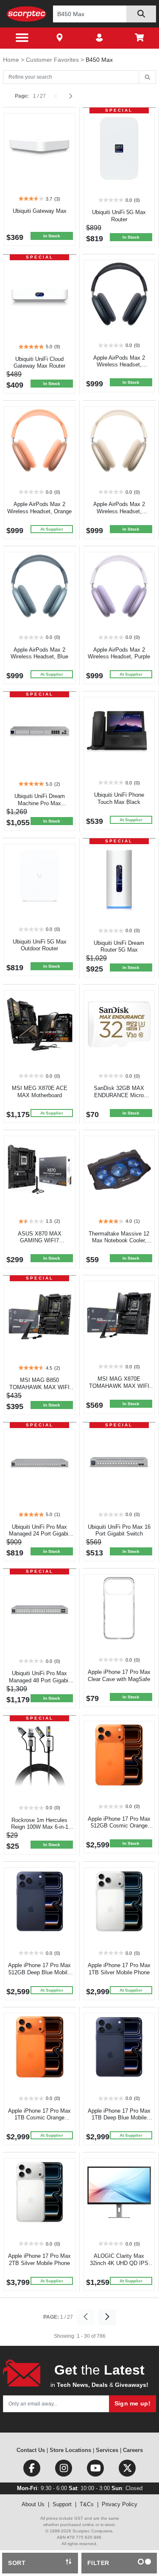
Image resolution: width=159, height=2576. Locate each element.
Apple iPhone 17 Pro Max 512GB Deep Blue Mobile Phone (39, 1972)
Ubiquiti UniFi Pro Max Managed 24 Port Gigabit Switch (39, 1534)
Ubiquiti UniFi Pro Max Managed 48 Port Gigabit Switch (39, 1680)
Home (12, 60)
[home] (26, 14)
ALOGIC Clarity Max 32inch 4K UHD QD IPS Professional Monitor (119, 2263)
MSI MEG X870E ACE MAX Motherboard (40, 1092)
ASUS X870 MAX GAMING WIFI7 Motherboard (40, 1241)
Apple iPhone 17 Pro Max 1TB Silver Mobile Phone (119, 1969)
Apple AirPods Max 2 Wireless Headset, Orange (39, 508)
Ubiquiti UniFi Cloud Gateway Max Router (39, 363)
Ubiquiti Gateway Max (40, 211)
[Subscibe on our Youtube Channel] (96, 2470)
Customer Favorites (53, 60)
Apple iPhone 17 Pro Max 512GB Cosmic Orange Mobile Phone (119, 1826)
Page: (22, 96)
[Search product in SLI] (141, 14)
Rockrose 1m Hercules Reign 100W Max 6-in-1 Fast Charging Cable (40, 1827)
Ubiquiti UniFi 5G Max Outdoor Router (40, 945)
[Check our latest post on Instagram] (64, 2470)
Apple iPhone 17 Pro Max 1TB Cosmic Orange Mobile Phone (39, 2118)
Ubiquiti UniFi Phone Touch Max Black (119, 798)
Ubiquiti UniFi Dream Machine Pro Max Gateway (40, 803)
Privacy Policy (120, 2504)
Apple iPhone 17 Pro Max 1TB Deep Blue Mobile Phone (119, 2118)
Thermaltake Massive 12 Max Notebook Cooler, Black (119, 1241)
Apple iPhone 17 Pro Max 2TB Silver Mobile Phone (39, 2260)
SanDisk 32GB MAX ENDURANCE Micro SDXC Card (119, 1095)
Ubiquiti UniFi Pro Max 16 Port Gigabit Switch (119, 1530)
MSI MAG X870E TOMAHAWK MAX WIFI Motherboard (119, 1386)
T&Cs (87, 2504)
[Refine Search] (147, 77)
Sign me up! (132, 2403)
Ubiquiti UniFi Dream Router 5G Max (119, 947)
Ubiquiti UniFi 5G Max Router (119, 216)
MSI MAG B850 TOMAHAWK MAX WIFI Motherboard (39, 1387)
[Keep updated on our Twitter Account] (127, 2470)
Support (62, 2504)
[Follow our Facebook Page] (32, 2470)
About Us (33, 2504)
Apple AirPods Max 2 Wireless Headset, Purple (119, 653)
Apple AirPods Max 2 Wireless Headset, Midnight (119, 365)
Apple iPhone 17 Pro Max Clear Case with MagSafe (119, 1676)
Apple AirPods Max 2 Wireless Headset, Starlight (119, 511)
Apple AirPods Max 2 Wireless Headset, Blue (39, 653)
